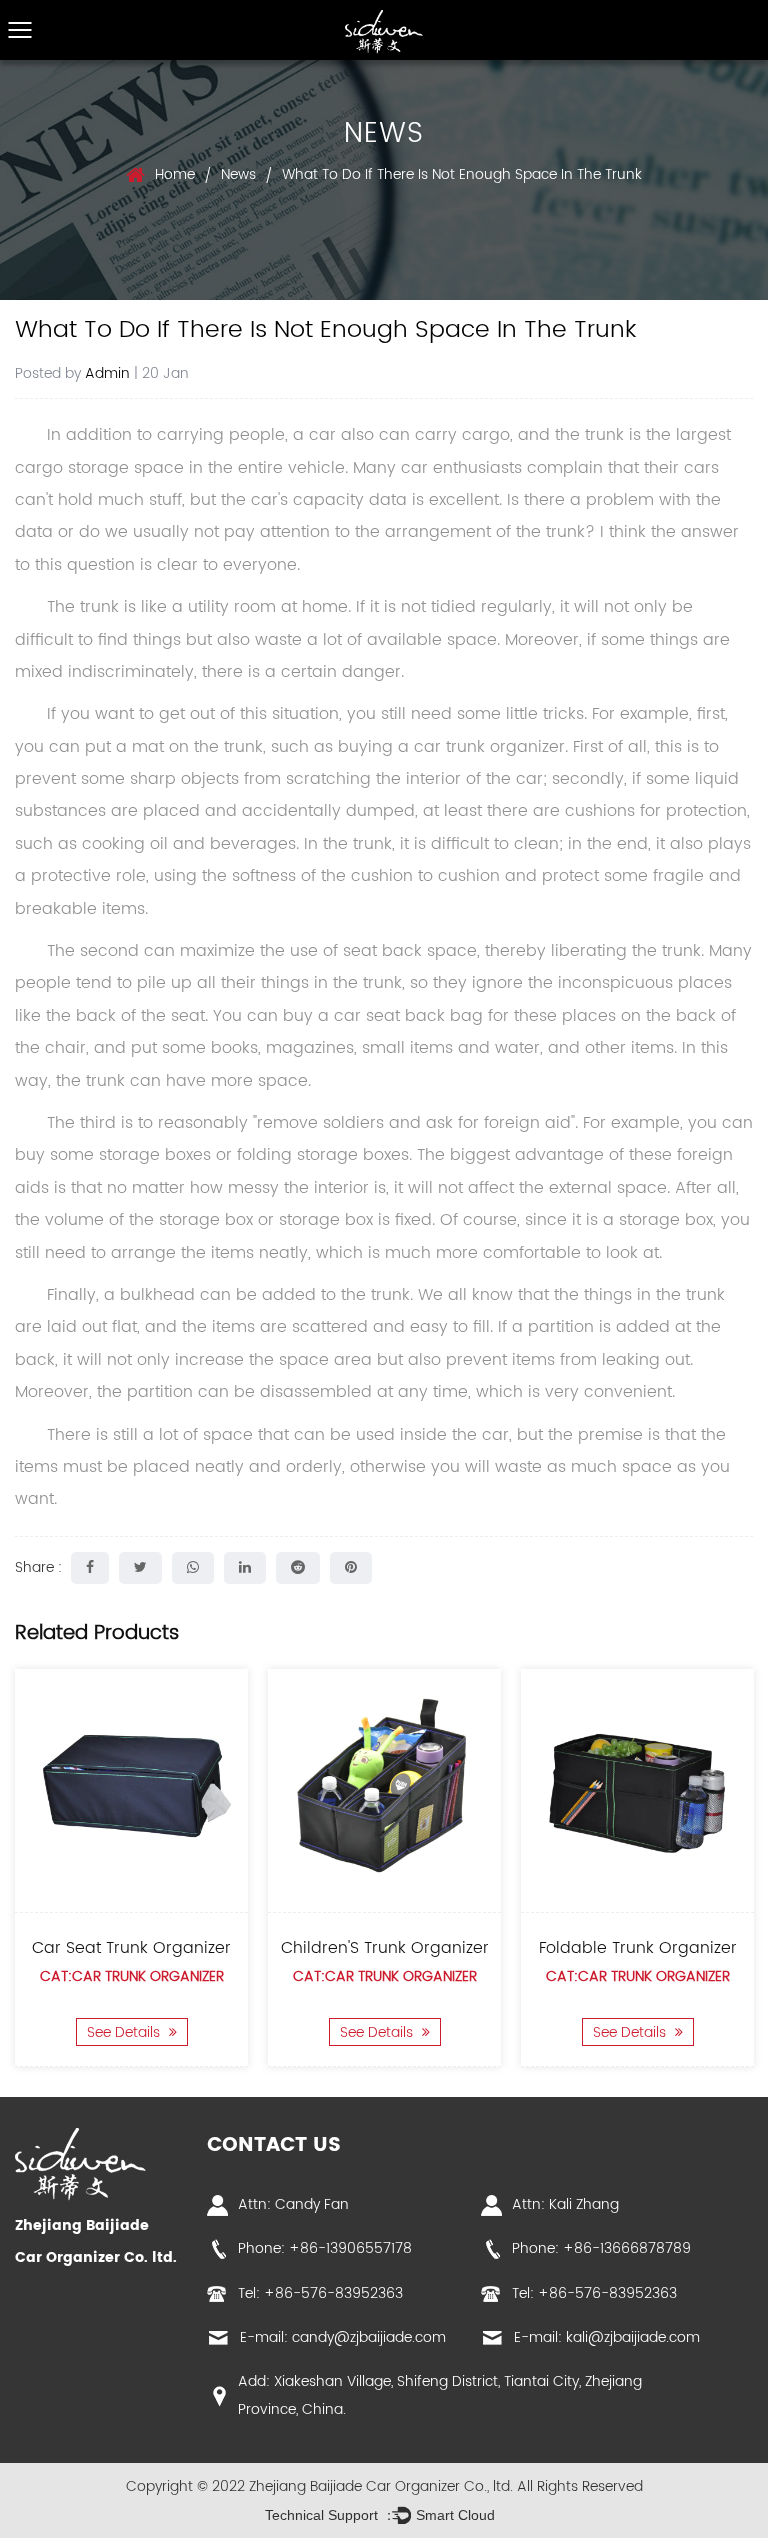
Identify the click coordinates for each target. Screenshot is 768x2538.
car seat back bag (408, 1016)
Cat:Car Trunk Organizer (132, 1976)
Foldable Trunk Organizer (638, 1948)
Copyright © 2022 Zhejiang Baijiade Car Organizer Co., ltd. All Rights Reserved (384, 2486)
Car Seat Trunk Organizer (131, 1948)
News (238, 174)
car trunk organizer (489, 747)
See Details (125, 2031)
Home (175, 174)
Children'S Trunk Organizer (385, 1948)
